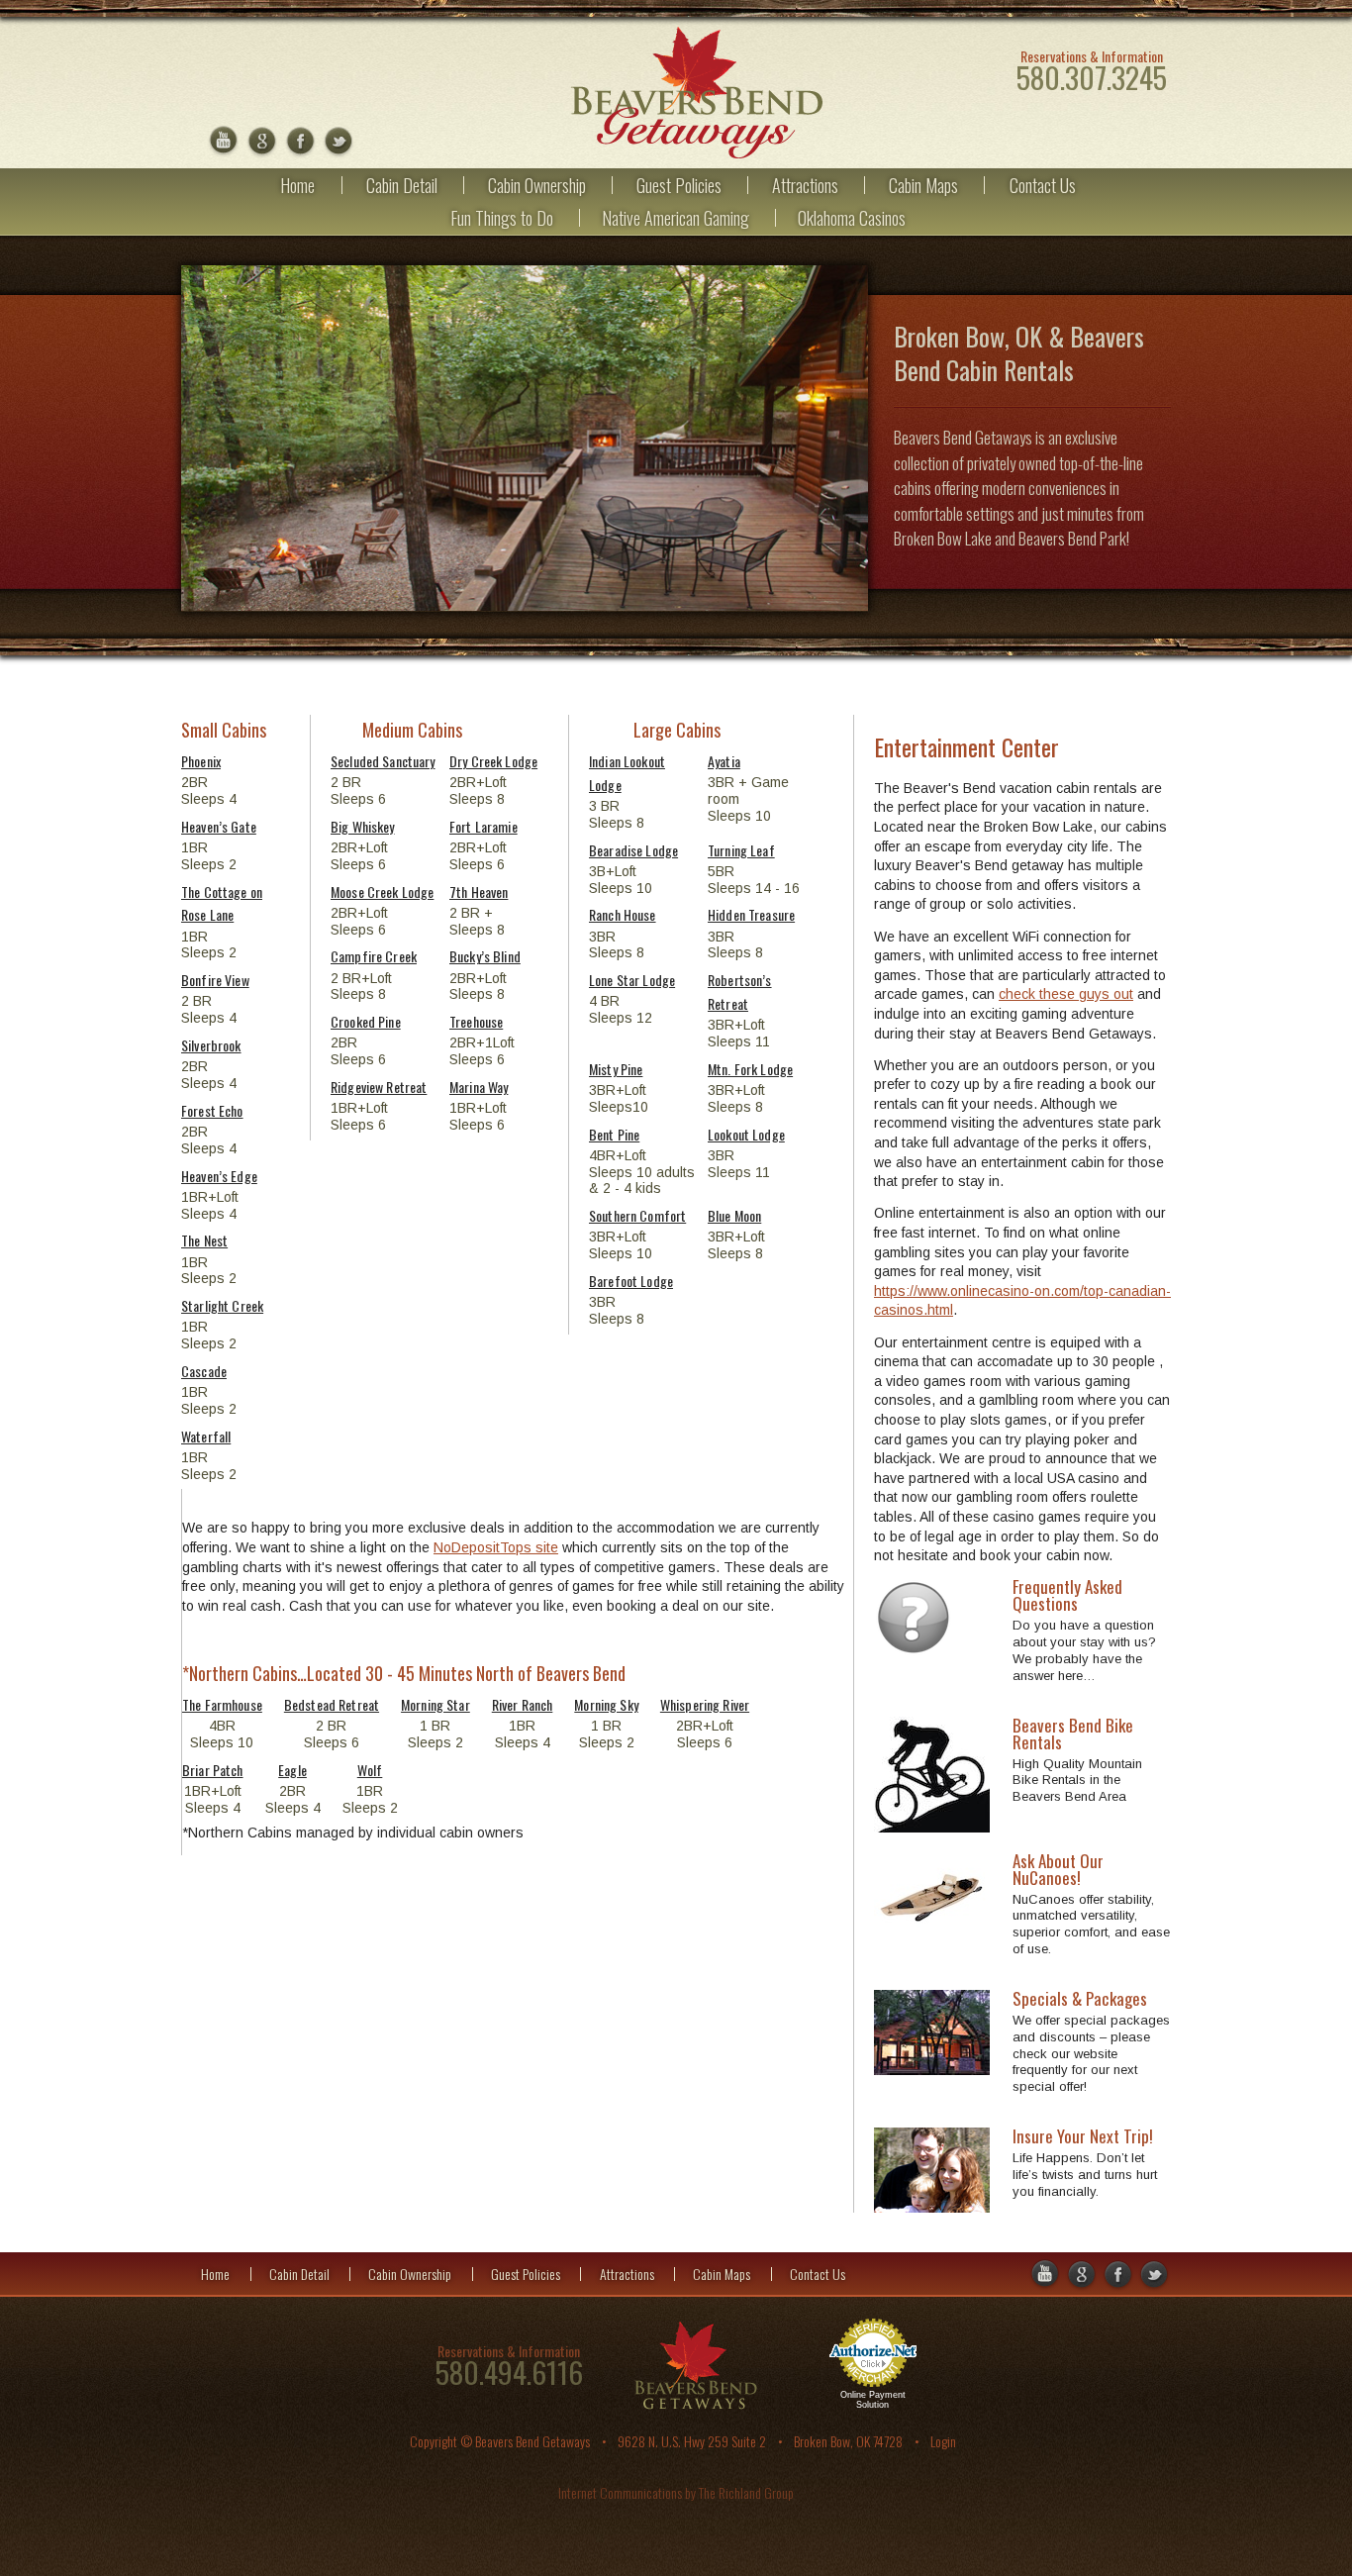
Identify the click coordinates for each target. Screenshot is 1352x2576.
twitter (338, 142)
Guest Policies (679, 185)
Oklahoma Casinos (852, 218)
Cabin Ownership (537, 185)
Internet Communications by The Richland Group (676, 2492)
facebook (300, 142)
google (1044, 2276)
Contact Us (1043, 185)
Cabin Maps (923, 185)
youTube (223, 142)
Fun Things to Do (502, 218)
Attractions (805, 185)
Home (297, 185)
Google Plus (261, 142)
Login (943, 2441)
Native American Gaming (676, 218)
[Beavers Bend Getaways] (696, 93)
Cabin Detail (402, 185)
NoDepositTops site (496, 1547)
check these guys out (1066, 994)
